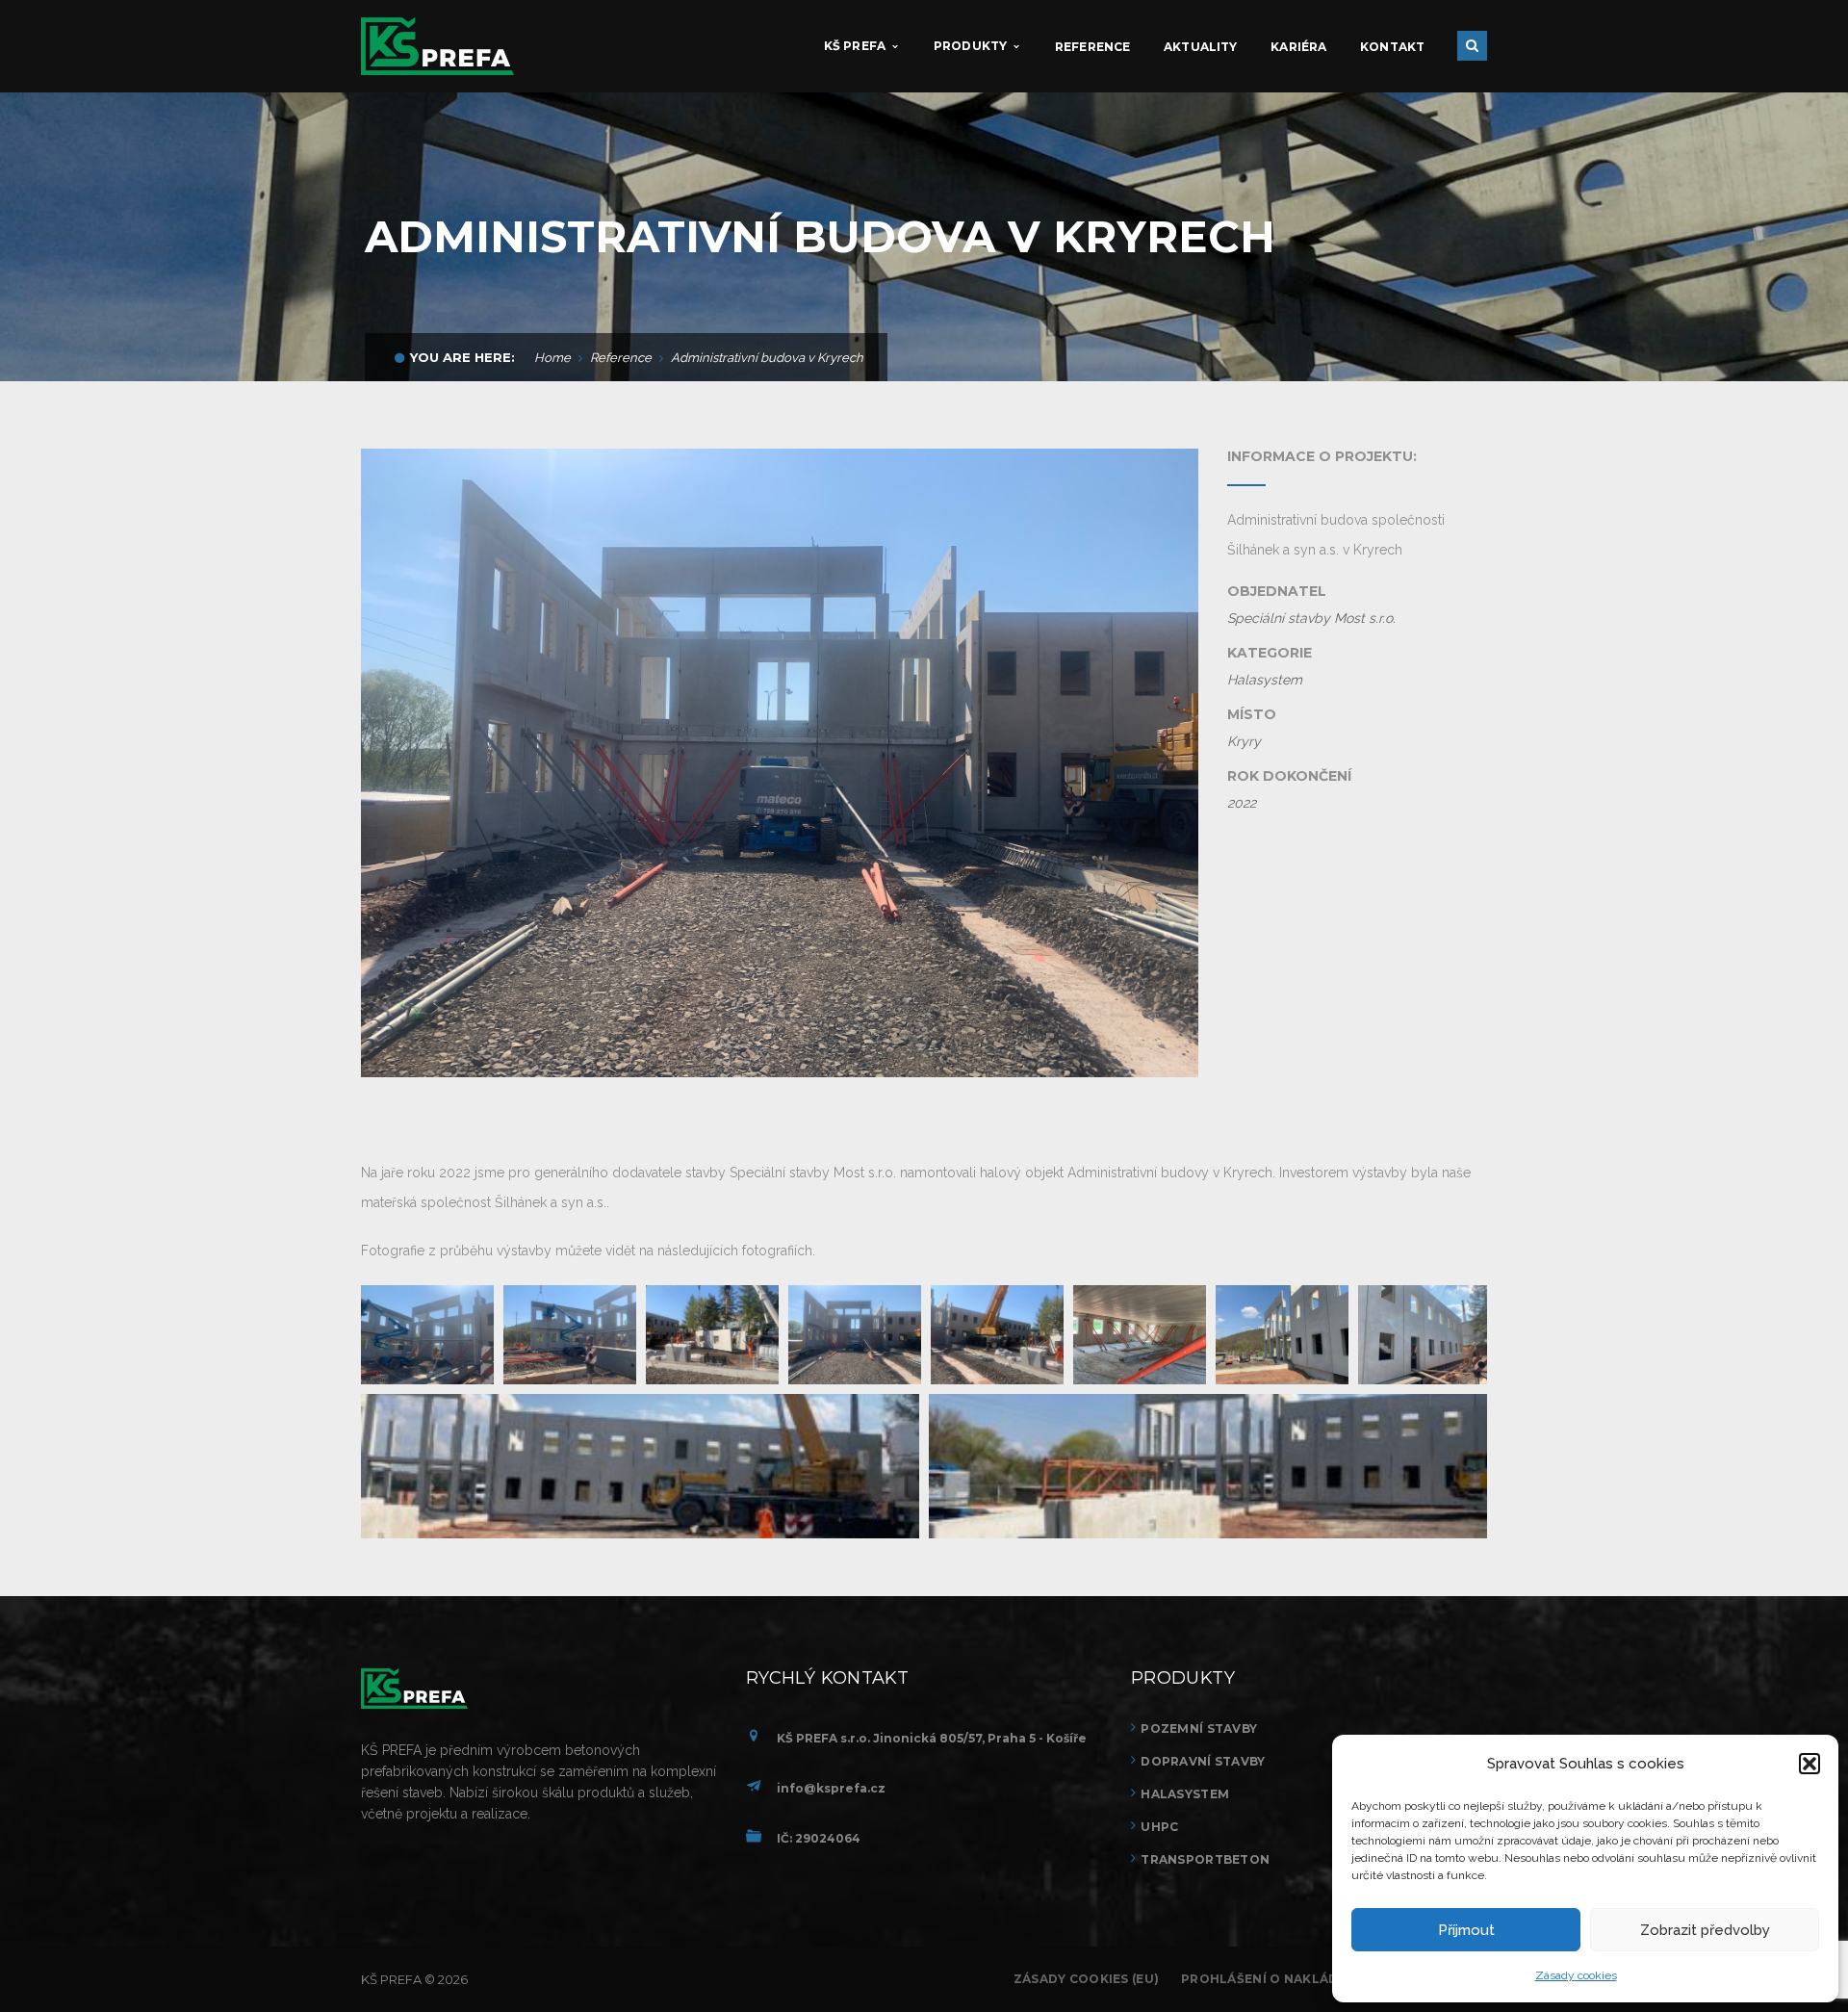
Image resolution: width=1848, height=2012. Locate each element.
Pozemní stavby (1199, 1728)
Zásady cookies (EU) (1086, 1979)
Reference (621, 358)
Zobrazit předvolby (1705, 1930)
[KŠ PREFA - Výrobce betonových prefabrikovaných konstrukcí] (437, 45)
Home (552, 358)
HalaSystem (1185, 1794)
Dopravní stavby (1203, 1761)
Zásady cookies (1576, 1975)
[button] (1809, 1764)
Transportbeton (1205, 1859)
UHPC (1159, 1827)
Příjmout (1466, 1930)
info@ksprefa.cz (831, 1788)
